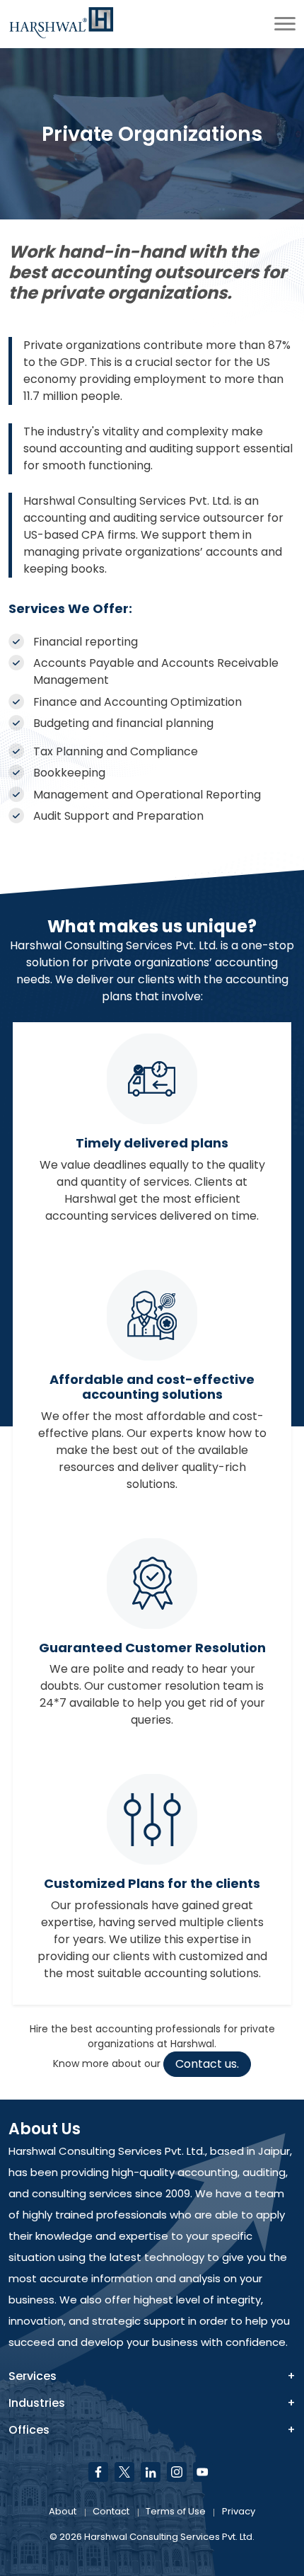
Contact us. (207, 2064)
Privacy (239, 2511)
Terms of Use (176, 2511)
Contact (111, 2511)
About (63, 2511)
